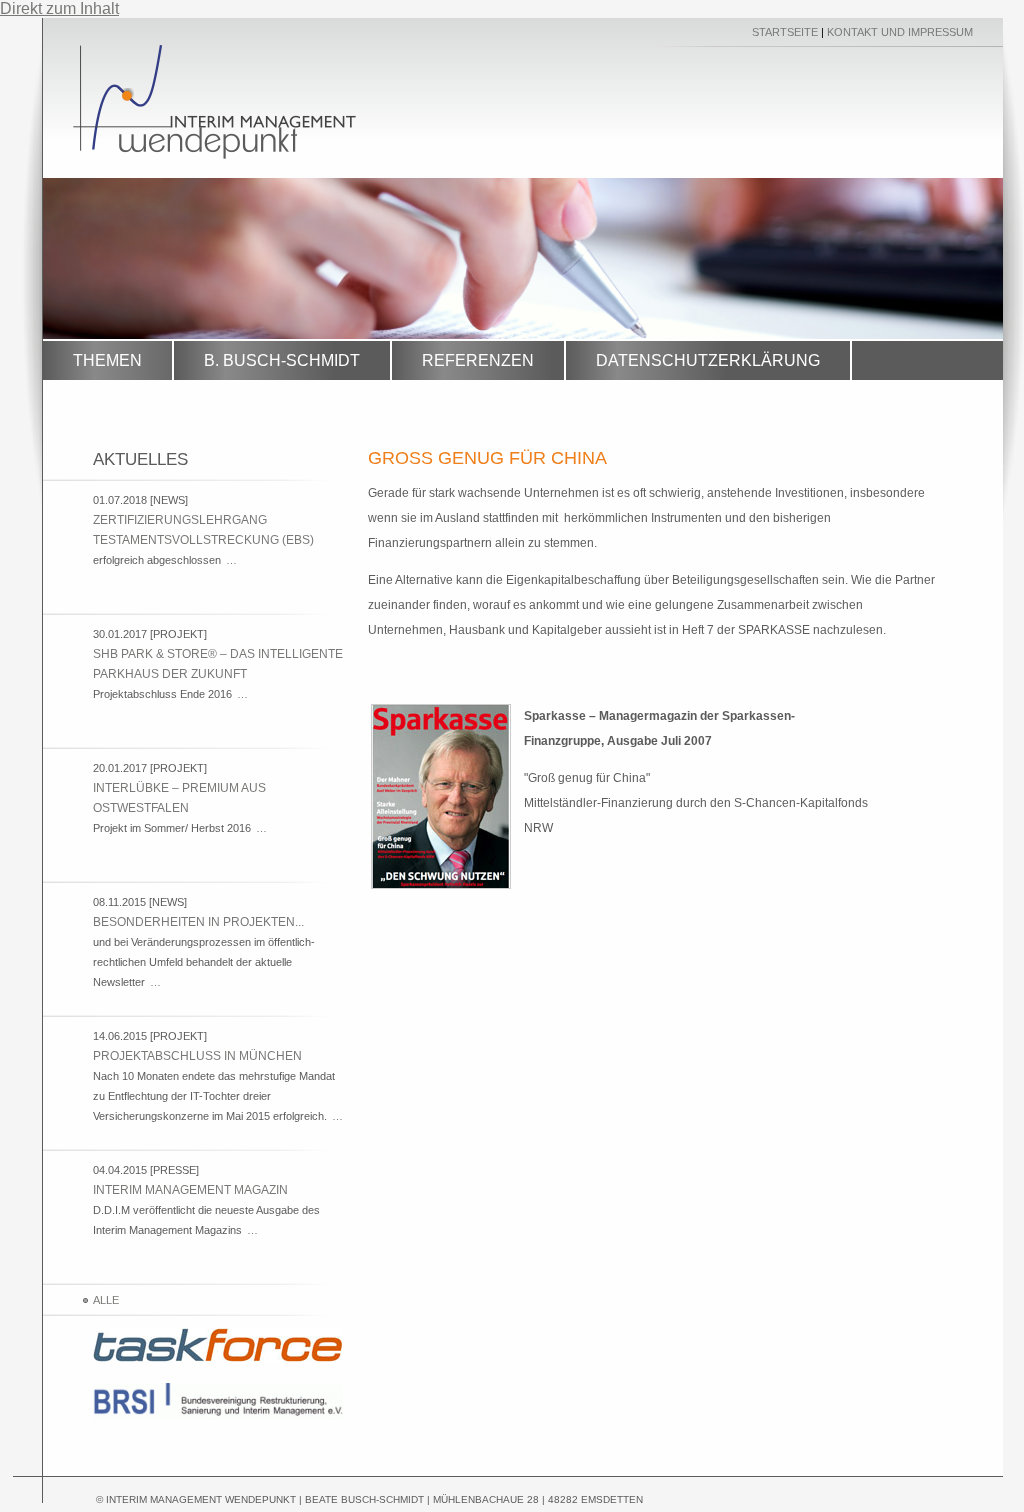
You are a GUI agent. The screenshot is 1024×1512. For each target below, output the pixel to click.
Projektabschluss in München (197, 1056)
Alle (106, 1300)
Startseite (785, 32)
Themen (107, 360)
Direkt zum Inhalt (59, 8)
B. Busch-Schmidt (282, 360)
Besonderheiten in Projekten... (198, 922)
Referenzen (478, 360)
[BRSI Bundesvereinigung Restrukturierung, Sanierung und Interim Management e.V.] (218, 1416)
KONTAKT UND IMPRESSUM (900, 32)
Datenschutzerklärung (708, 360)
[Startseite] (214, 153)
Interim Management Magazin (190, 1190)
